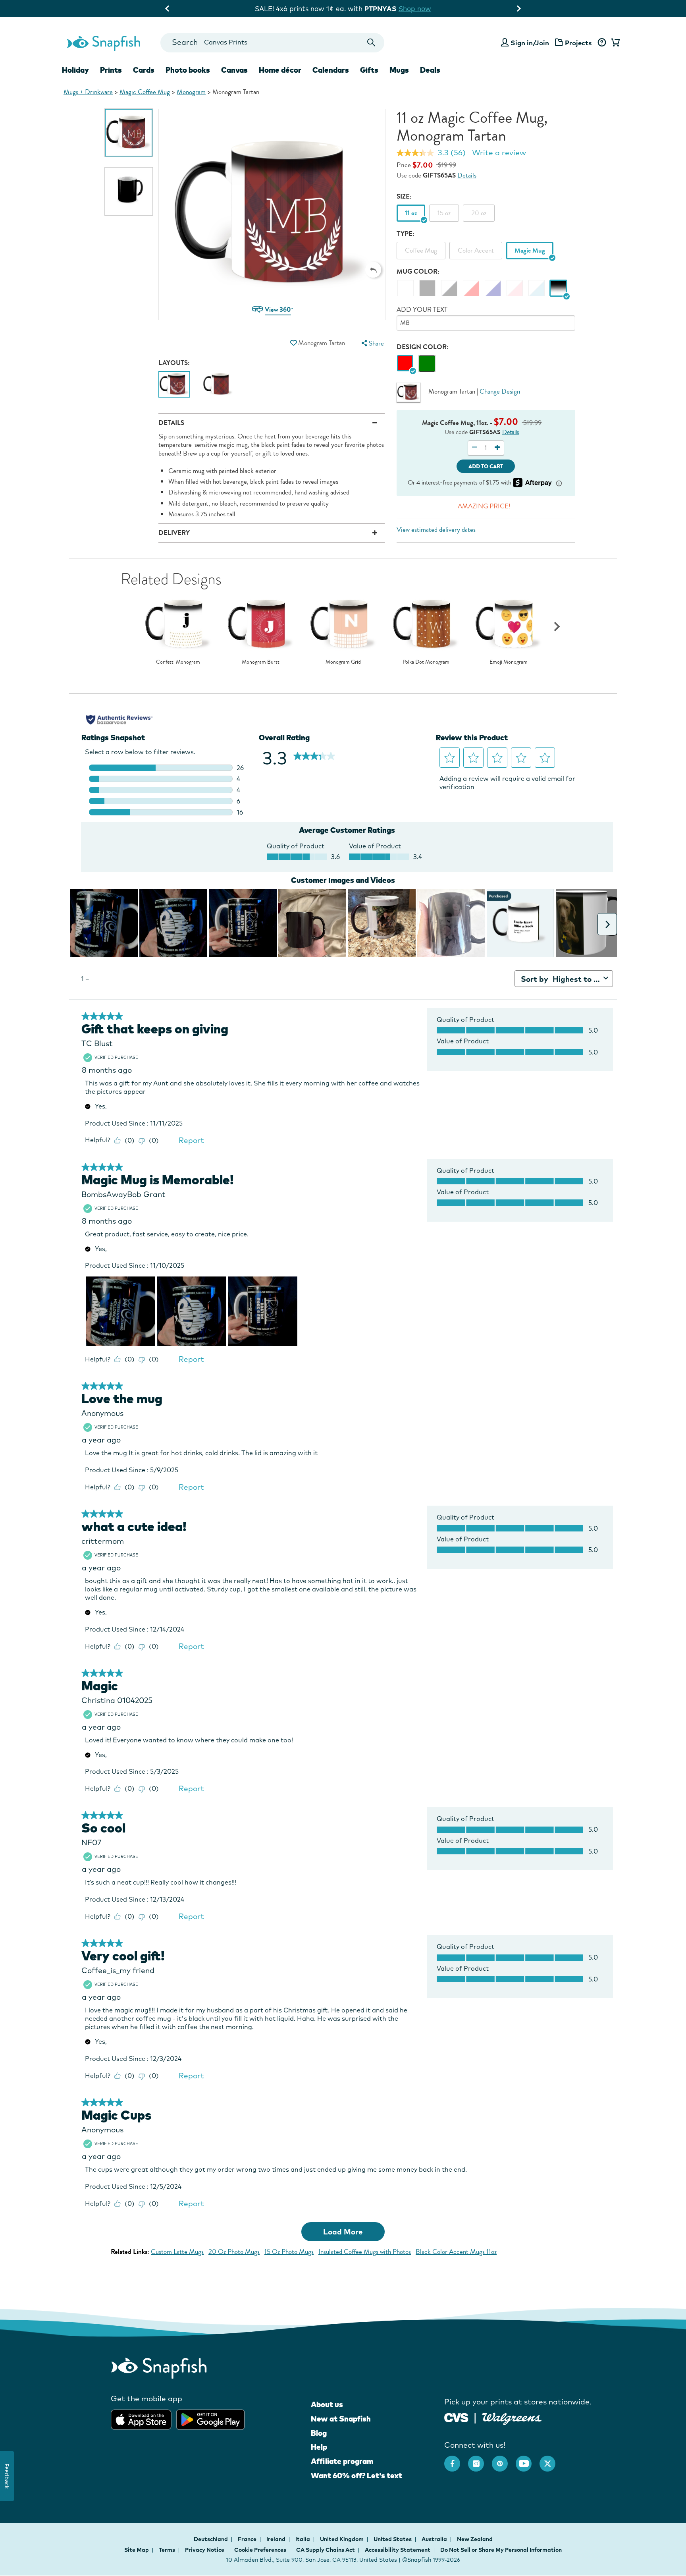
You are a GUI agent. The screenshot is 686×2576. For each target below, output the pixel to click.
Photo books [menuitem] (188, 70)
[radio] (405, 364)
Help (319, 2447)
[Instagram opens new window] (480, 2460)
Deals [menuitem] (430, 70)
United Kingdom (342, 2539)
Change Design (500, 391)
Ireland (277, 2539)
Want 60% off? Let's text (356, 2476)
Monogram (191, 92)
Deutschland (211, 2539)
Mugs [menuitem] (399, 70)
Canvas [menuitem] (234, 70)
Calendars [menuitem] (331, 70)
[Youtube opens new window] (528, 2460)
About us (327, 2404)
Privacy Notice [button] (205, 2550)
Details (467, 175)
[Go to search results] (371, 43)
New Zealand (475, 2539)
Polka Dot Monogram (426, 662)
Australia (435, 2539)
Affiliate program (342, 2461)
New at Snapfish (341, 2419)
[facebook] (456, 2460)
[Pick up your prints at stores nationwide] (456, 2417)
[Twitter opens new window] (551, 2460)
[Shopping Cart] (614, 43)
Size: (404, 196)
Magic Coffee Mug (145, 92)
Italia (303, 2539)
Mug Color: (418, 271)
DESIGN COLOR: (423, 347)
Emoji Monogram (509, 662)
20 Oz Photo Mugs (234, 2252)
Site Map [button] (137, 2550)
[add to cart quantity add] (497, 448)
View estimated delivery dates (436, 530)
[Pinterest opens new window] (504, 2460)
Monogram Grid (343, 662)
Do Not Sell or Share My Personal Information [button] (501, 2550)
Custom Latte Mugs (177, 2252)
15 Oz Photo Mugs (289, 2252)
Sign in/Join (530, 43)
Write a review (499, 153)
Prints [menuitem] (111, 70)
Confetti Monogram (178, 662)
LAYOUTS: (174, 363)
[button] (373, 270)
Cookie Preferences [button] (260, 2550)
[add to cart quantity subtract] (475, 448)
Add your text (422, 310)
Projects (578, 43)
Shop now (426, 9)
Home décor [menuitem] (280, 70)
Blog (319, 2433)
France (248, 2539)
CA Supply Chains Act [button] (326, 2550)
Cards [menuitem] (144, 70)
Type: (406, 234)
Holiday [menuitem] (75, 70)
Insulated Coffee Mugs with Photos (365, 2252)
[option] (129, 133)
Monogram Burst (261, 662)
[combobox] (272, 43)
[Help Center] (602, 43)
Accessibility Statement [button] (398, 2550)
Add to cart (486, 466)
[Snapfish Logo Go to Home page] (103, 42)
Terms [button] (167, 2550)
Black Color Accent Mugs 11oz (456, 2252)
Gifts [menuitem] (369, 70)
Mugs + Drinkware (88, 92)
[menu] (372, 343)
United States (393, 2539)
